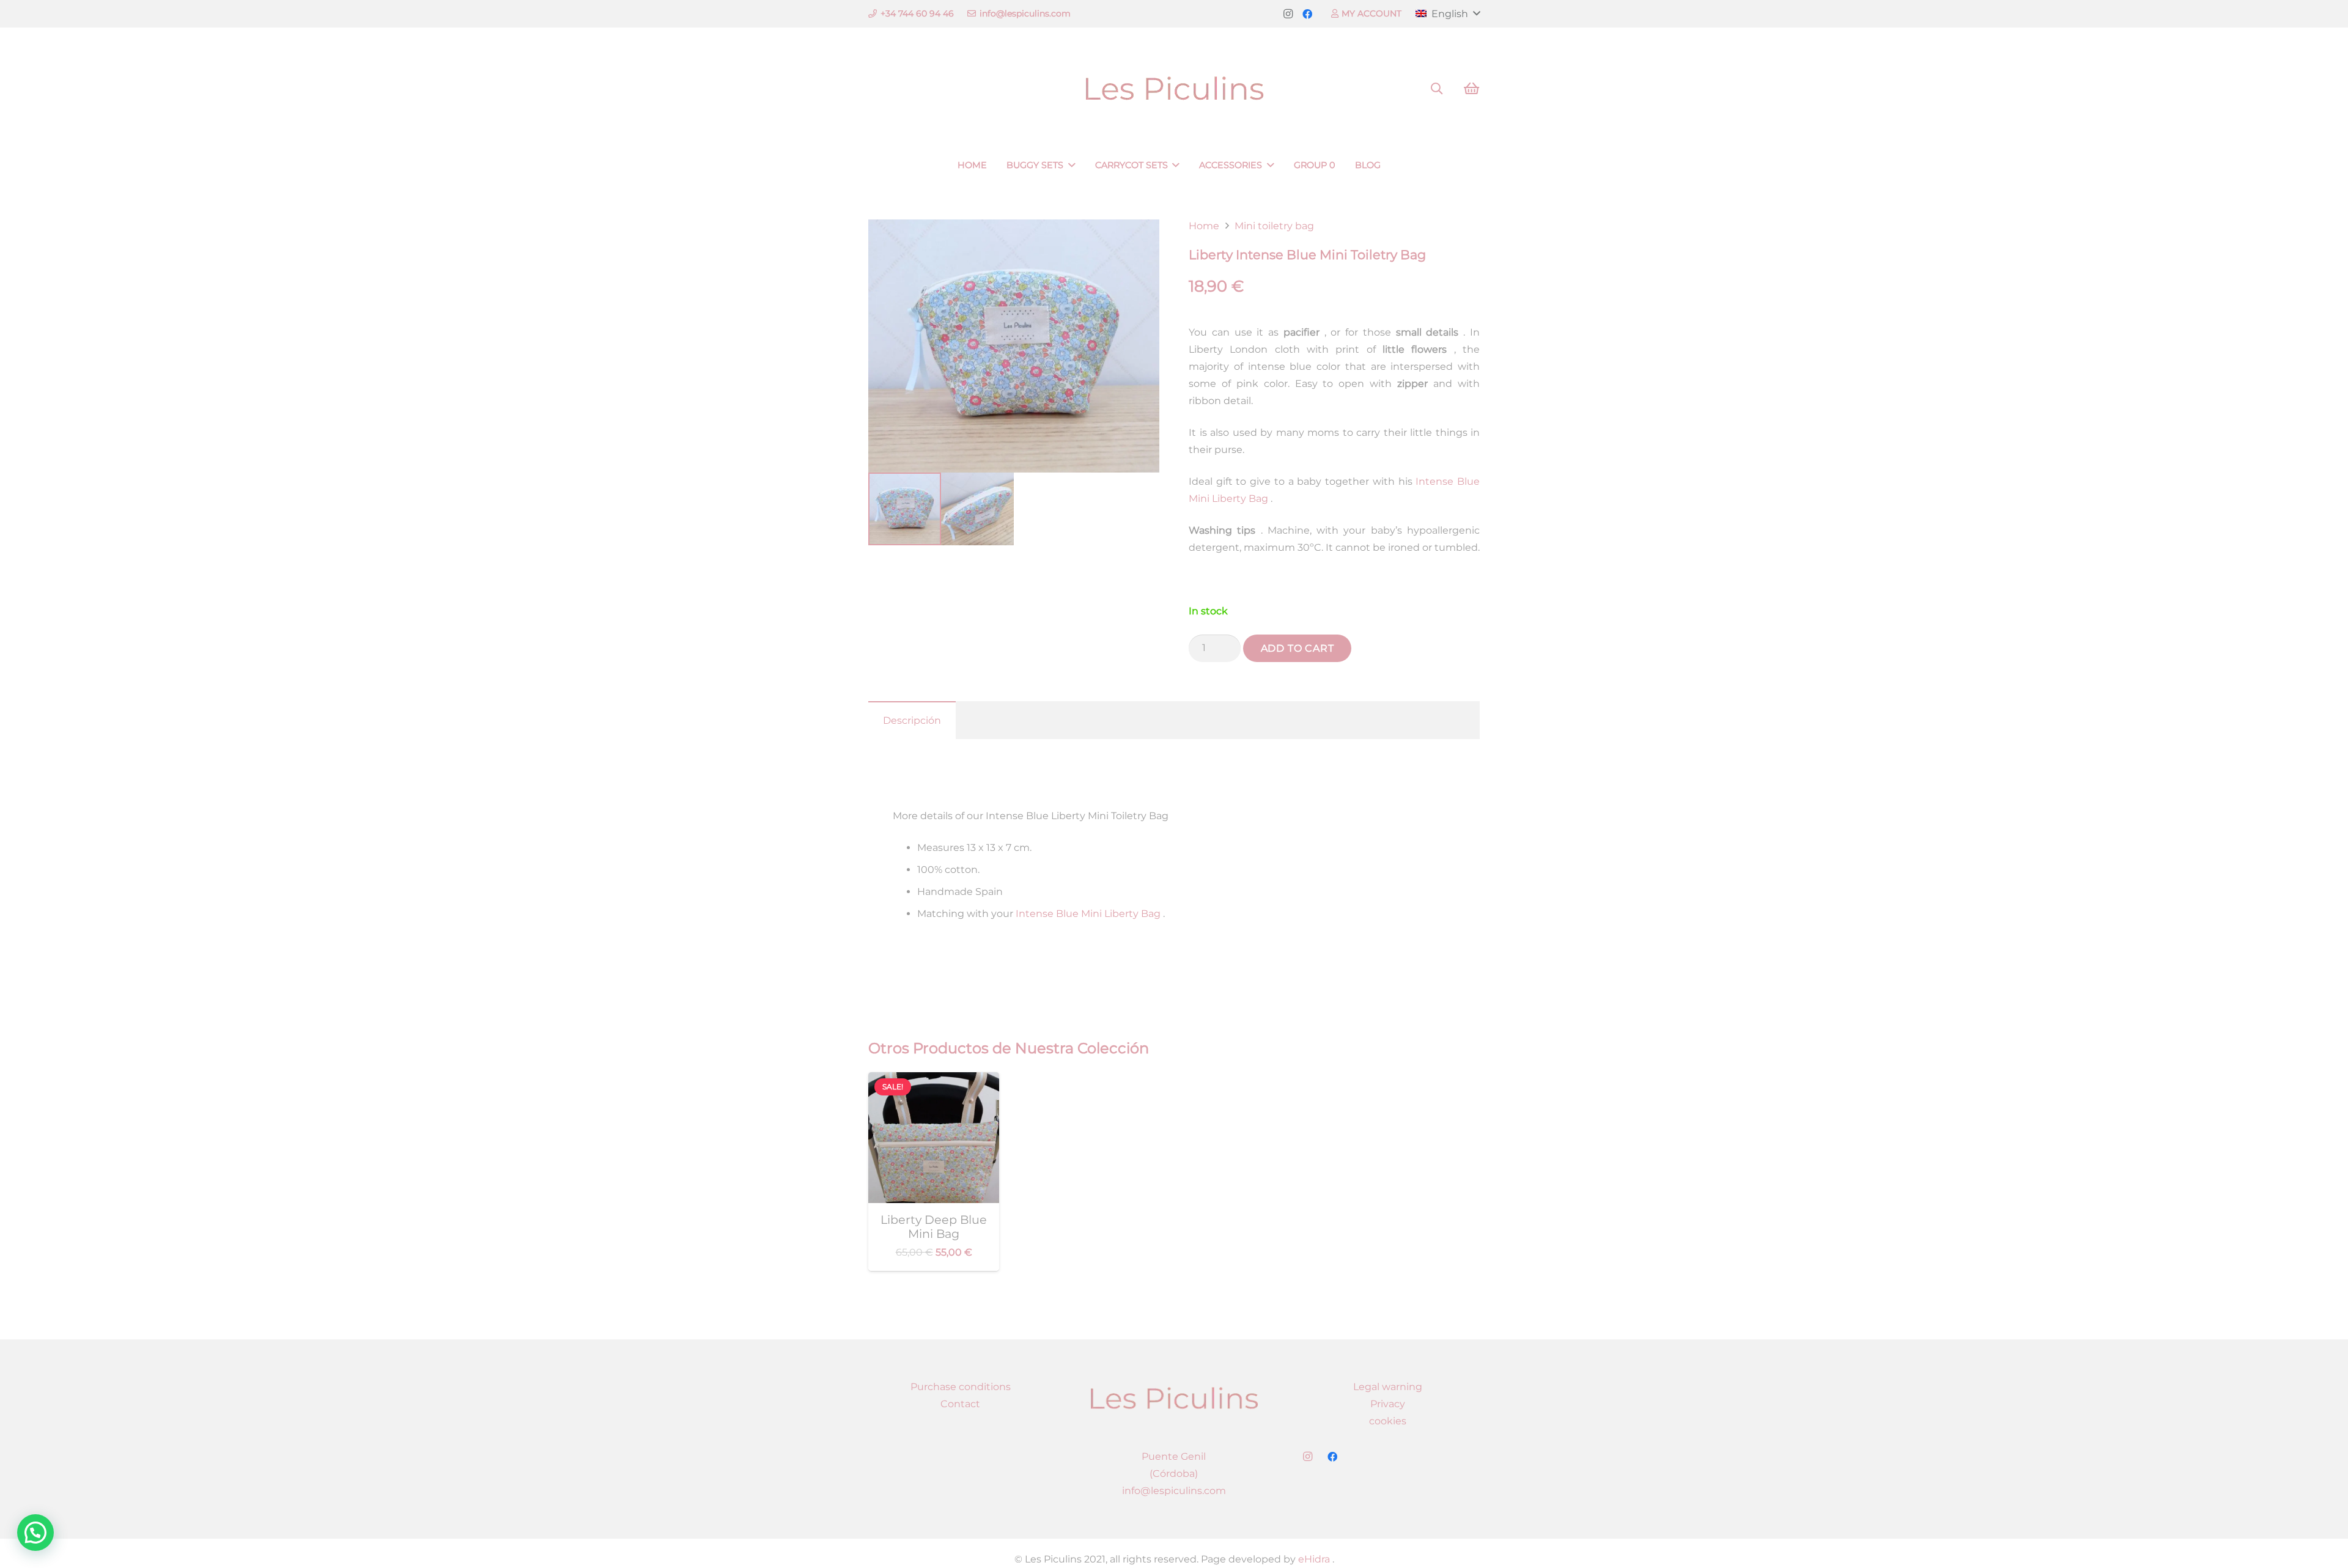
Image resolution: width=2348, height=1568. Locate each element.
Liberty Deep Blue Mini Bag (934, 1227)
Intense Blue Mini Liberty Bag (1087, 914)
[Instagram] (1288, 14)
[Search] (1437, 89)
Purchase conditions (961, 1387)
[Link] (1174, 89)
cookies (1388, 1421)
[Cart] (1471, 89)
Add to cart (1298, 648)
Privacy (1388, 1404)
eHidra (1313, 1559)
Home (1204, 226)
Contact (960, 1404)
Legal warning (1388, 1387)
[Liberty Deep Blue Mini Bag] (934, 1080)
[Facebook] (1307, 14)
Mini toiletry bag (1274, 226)
